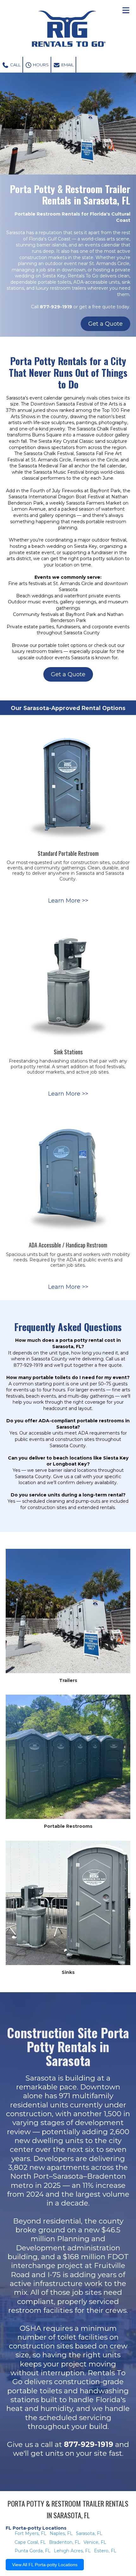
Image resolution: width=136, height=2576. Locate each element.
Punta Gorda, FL (33, 2551)
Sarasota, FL (89, 2533)
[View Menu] (126, 10)
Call (15, 65)
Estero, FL (105, 2551)
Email (67, 65)
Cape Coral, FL (30, 2542)
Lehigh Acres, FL (72, 2551)
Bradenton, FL (65, 2542)
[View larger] (68, 783)
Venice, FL (95, 2542)
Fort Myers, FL (31, 2533)
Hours (40, 65)
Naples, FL (61, 2533)
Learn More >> (68, 901)
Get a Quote (105, 324)
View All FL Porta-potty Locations (45, 2565)
